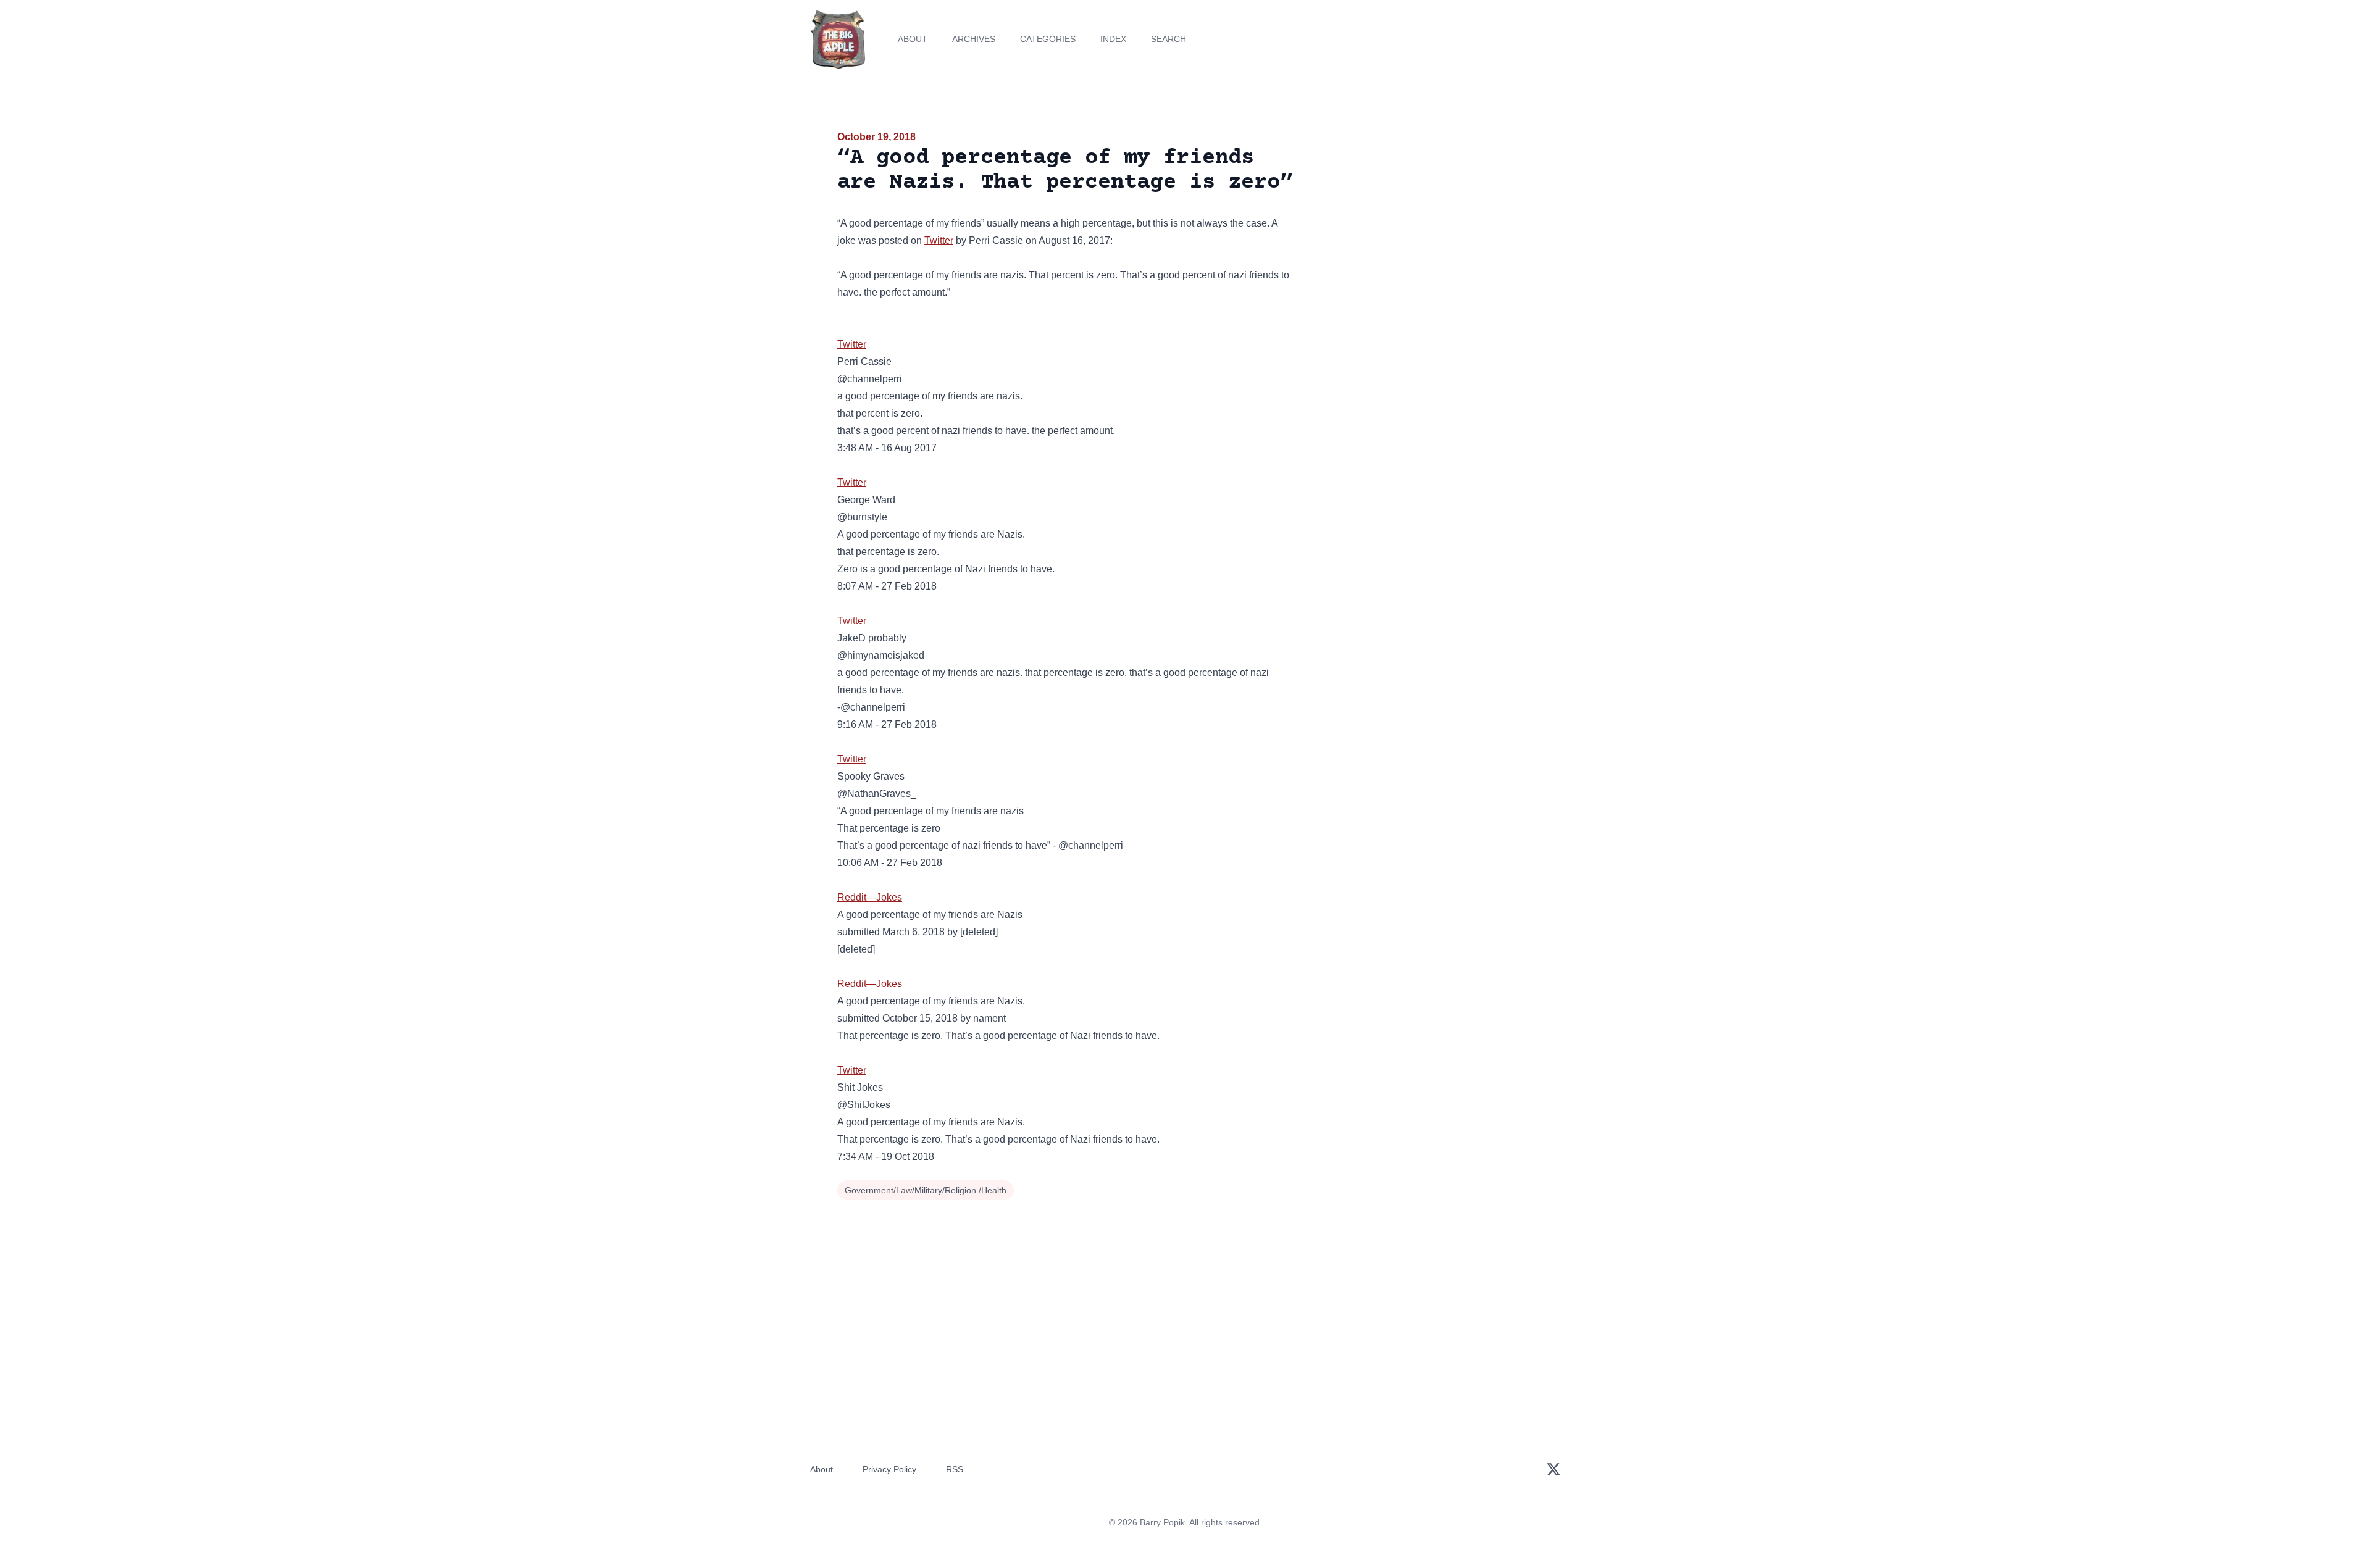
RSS (955, 1469)
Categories (1048, 39)
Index (1113, 39)
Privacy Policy (889, 1469)
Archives (974, 39)
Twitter (939, 240)
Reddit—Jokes (870, 897)
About (913, 39)
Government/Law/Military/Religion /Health (926, 1190)
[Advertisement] (1423, 225)
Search (1169, 39)
